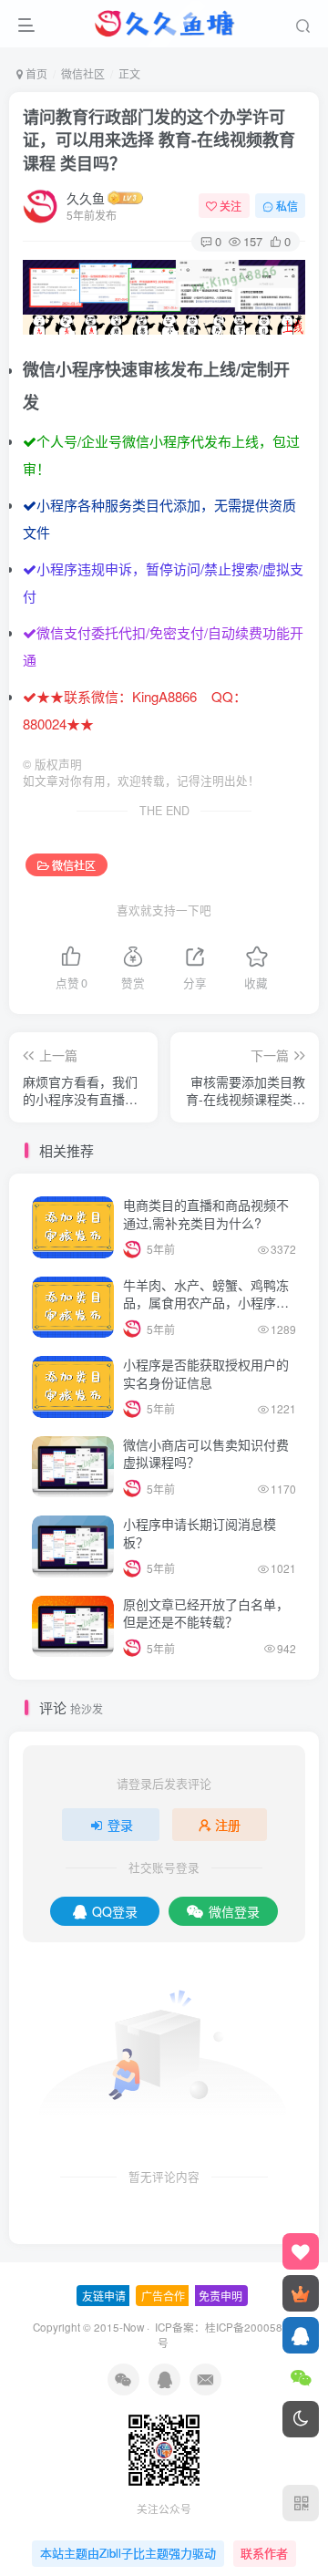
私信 (287, 206)
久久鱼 (86, 198)
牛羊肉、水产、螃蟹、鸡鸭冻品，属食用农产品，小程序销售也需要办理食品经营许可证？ (206, 1312)
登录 (120, 1825)
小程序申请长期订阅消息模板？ (200, 1533)
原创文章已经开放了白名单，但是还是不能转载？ (206, 1613)
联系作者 (264, 2553)
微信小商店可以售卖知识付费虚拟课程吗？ (206, 1454)
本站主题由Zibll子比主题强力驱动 (128, 2553)
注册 (228, 1825)
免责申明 (220, 2296)
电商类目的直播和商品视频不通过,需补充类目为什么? (206, 1214)
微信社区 (83, 73)
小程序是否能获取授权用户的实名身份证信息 (206, 1373)
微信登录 (234, 1911)
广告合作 (163, 2296)
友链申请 (104, 2296)
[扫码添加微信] (301, 2377)
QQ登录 (115, 1911)
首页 (35, 73)
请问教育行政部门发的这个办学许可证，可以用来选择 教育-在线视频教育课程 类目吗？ (159, 140)
